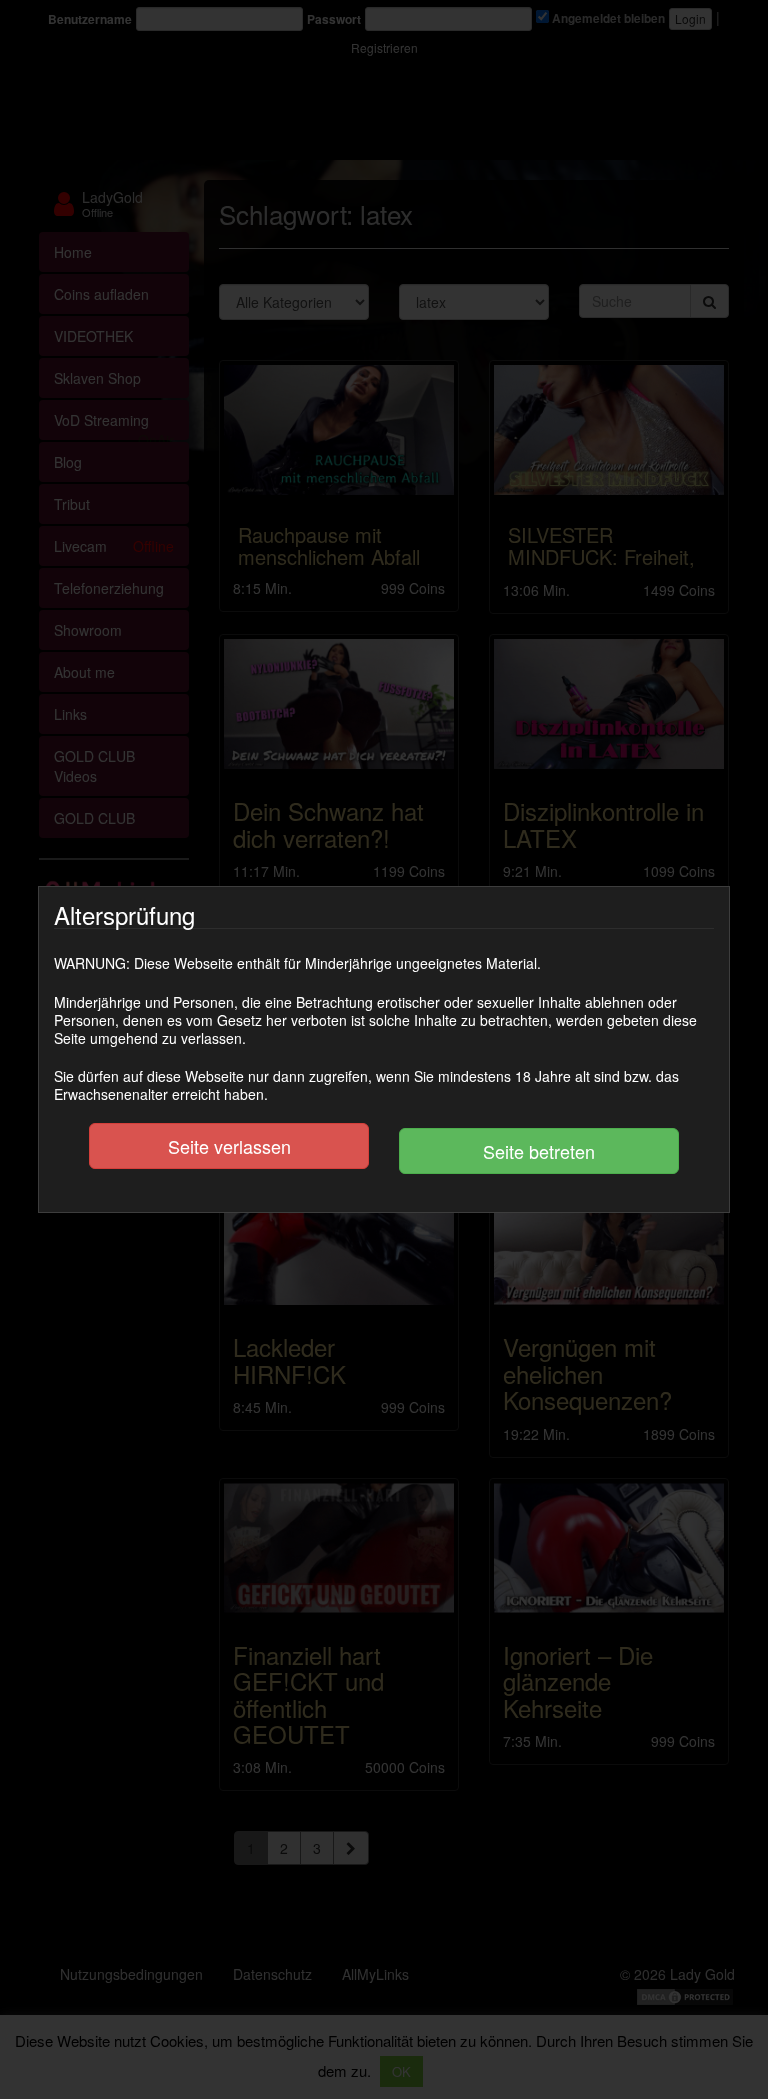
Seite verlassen (229, 1146)
